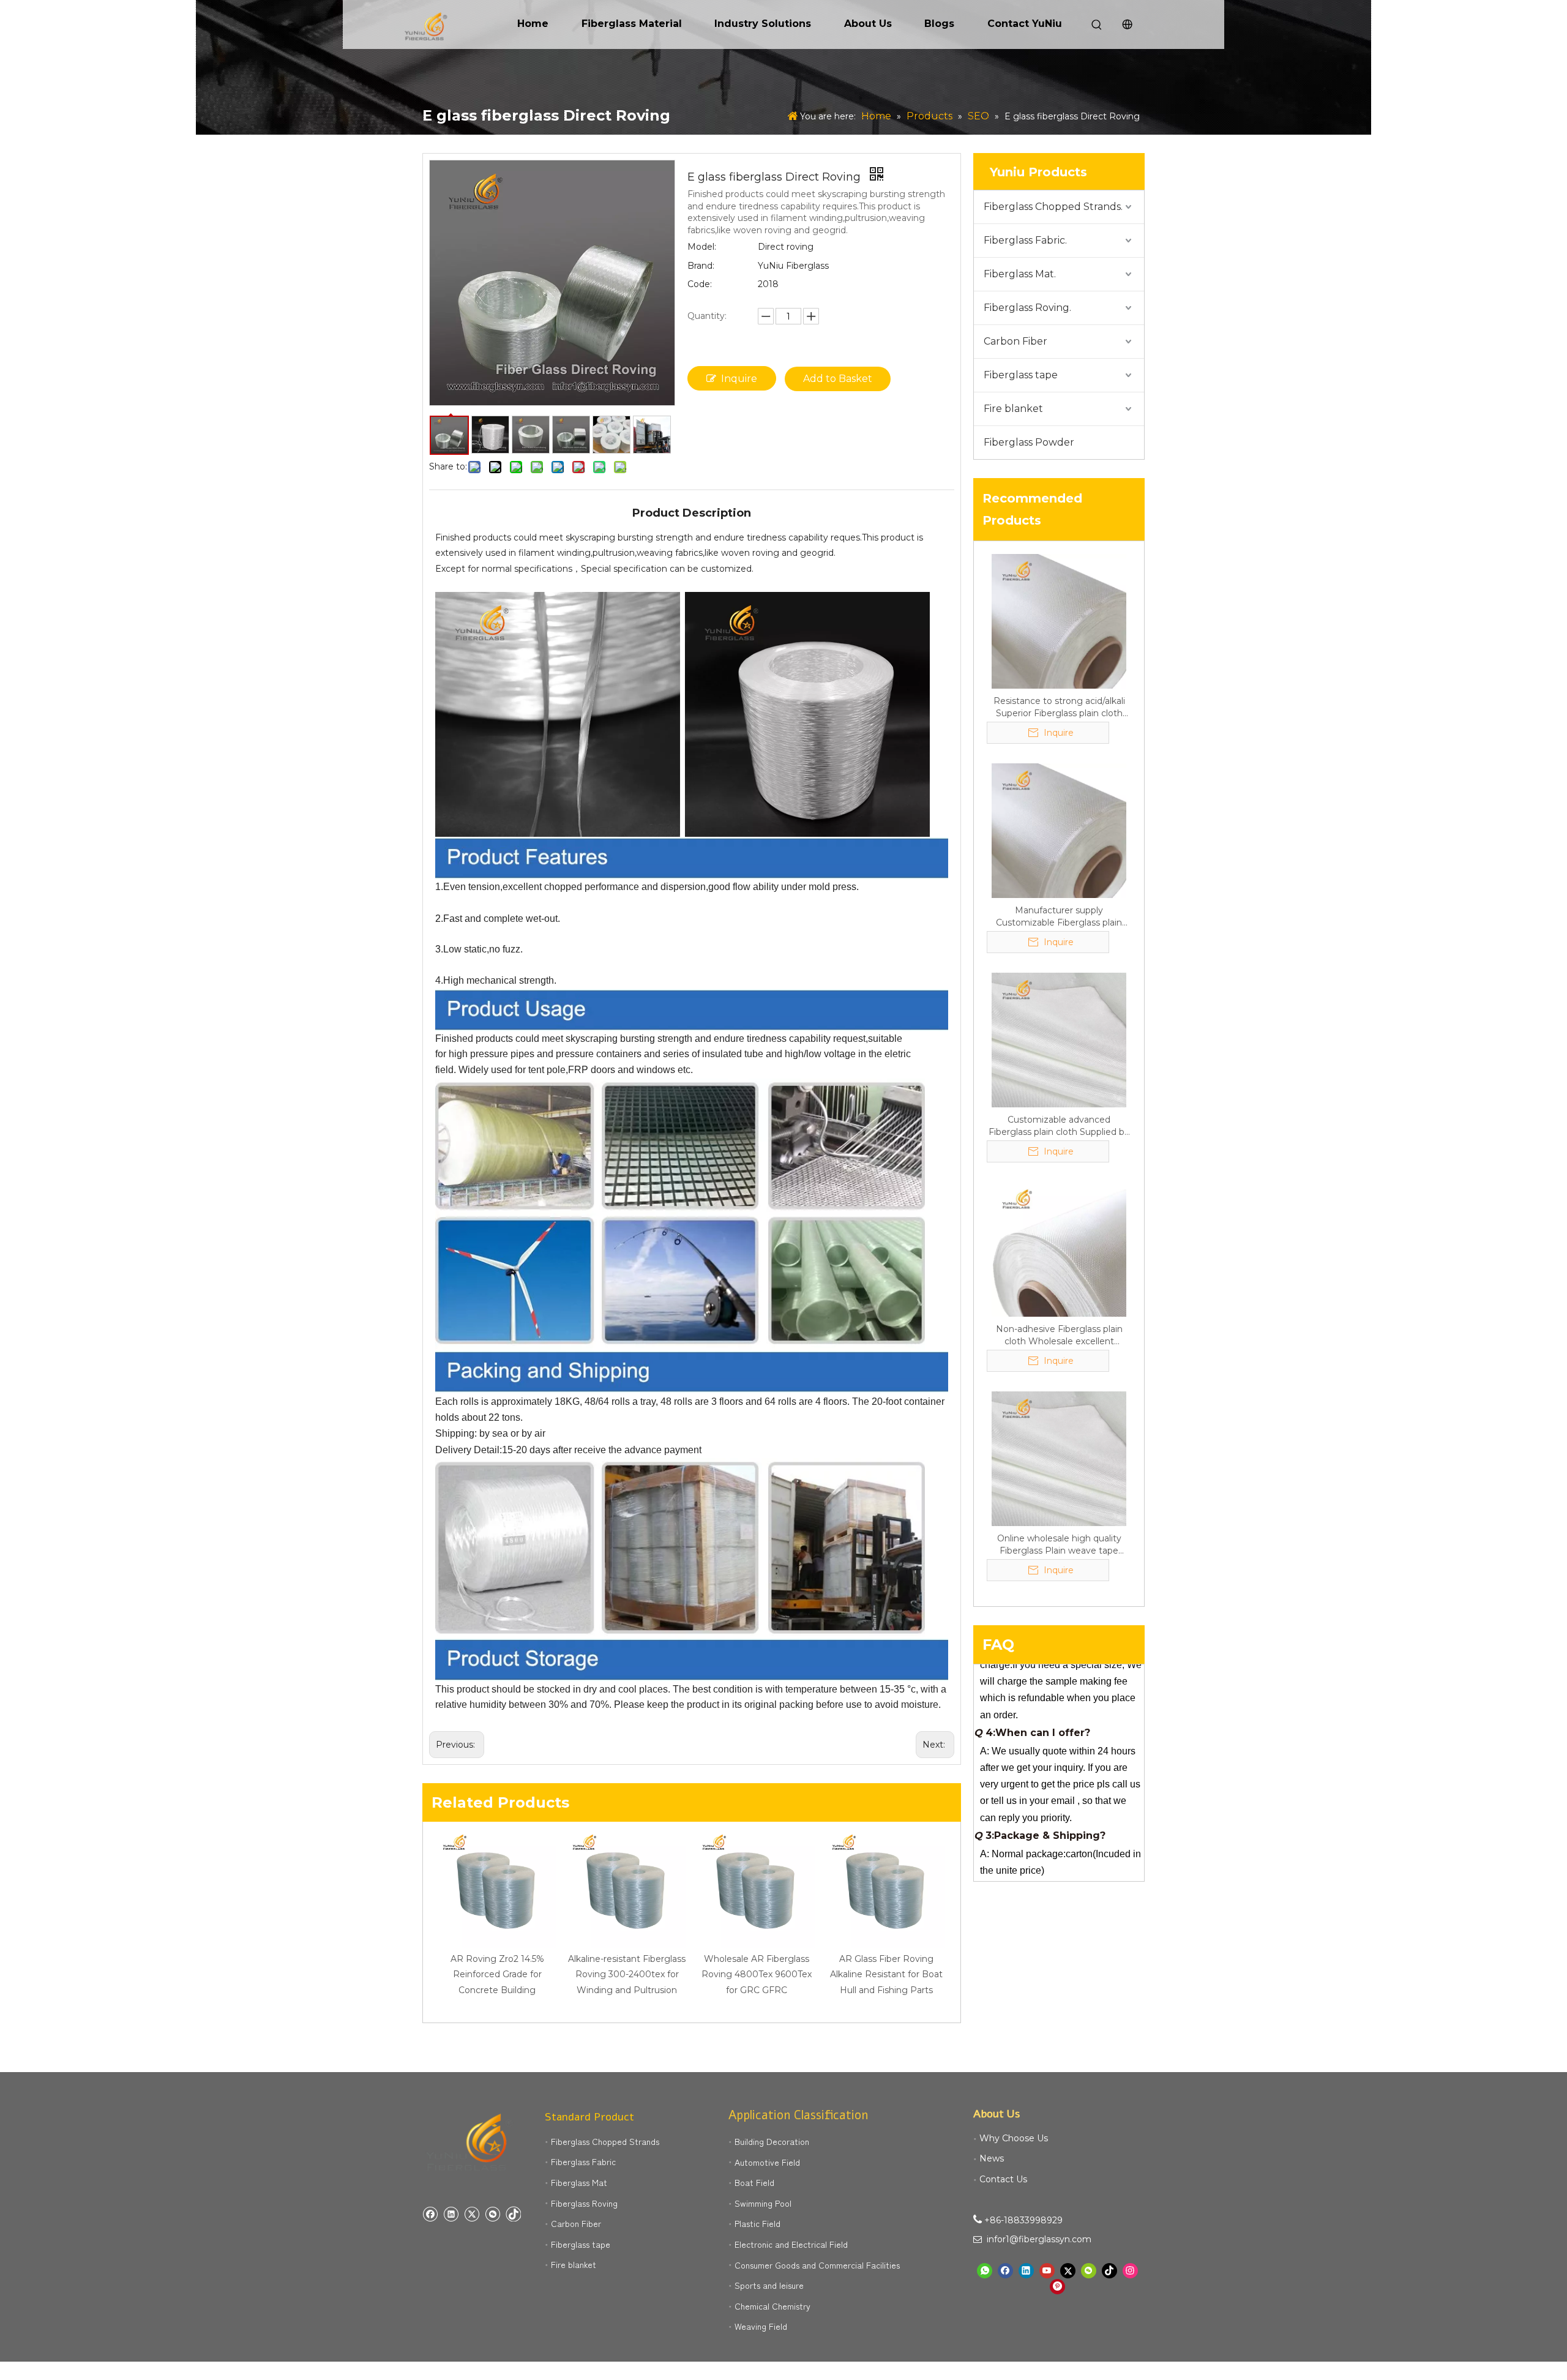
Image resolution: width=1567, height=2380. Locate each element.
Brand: (701, 266)
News (992, 2158)
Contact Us (1003, 2179)
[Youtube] (1047, 2271)
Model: (702, 247)
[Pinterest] (1057, 2287)
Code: (700, 284)
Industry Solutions (763, 24)
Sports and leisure (769, 2285)
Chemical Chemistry (772, 2306)
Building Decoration (772, 2141)
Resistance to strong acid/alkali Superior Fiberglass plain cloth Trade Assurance (1059, 707)
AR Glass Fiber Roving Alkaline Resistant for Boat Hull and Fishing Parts (886, 1974)
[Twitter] (472, 2214)
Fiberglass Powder (1029, 442)
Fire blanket (1013, 409)
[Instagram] (1130, 2271)
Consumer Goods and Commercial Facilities (817, 2265)
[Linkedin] (451, 2214)
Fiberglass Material (632, 24)
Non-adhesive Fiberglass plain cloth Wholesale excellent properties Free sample (1059, 1335)
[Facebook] (430, 2214)
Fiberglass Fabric (583, 2161)
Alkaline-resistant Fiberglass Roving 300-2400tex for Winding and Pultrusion (627, 1974)
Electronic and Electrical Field (791, 2244)
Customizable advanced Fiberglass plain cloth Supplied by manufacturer (1059, 1126)
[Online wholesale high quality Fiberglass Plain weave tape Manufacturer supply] (1059, 1458)
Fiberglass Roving (584, 2203)
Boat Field (754, 2182)
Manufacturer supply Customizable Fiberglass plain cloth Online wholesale (1059, 917)
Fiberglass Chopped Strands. (1053, 207)
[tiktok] (513, 2214)
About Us (868, 24)
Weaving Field (761, 2326)
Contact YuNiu (1025, 24)
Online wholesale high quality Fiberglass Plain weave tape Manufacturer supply (1059, 1545)
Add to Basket (838, 379)
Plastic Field (757, 2223)
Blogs (939, 24)
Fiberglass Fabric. (1025, 240)
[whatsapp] (985, 2271)
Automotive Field (767, 2162)
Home (533, 24)
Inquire (739, 379)
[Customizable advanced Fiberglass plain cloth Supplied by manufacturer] (1059, 1039)
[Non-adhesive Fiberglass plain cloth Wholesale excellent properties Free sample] (1059, 1249)
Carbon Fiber (1015, 341)
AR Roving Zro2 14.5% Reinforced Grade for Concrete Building (497, 1974)
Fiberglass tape (1021, 375)
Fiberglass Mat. (1020, 274)
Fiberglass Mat (579, 2182)
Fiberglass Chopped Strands (605, 2141)
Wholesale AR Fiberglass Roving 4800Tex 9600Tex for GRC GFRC (757, 1974)
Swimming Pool (763, 2203)
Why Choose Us (1014, 2138)
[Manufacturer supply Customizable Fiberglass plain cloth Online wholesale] (1059, 830)
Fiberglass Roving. (1027, 308)
